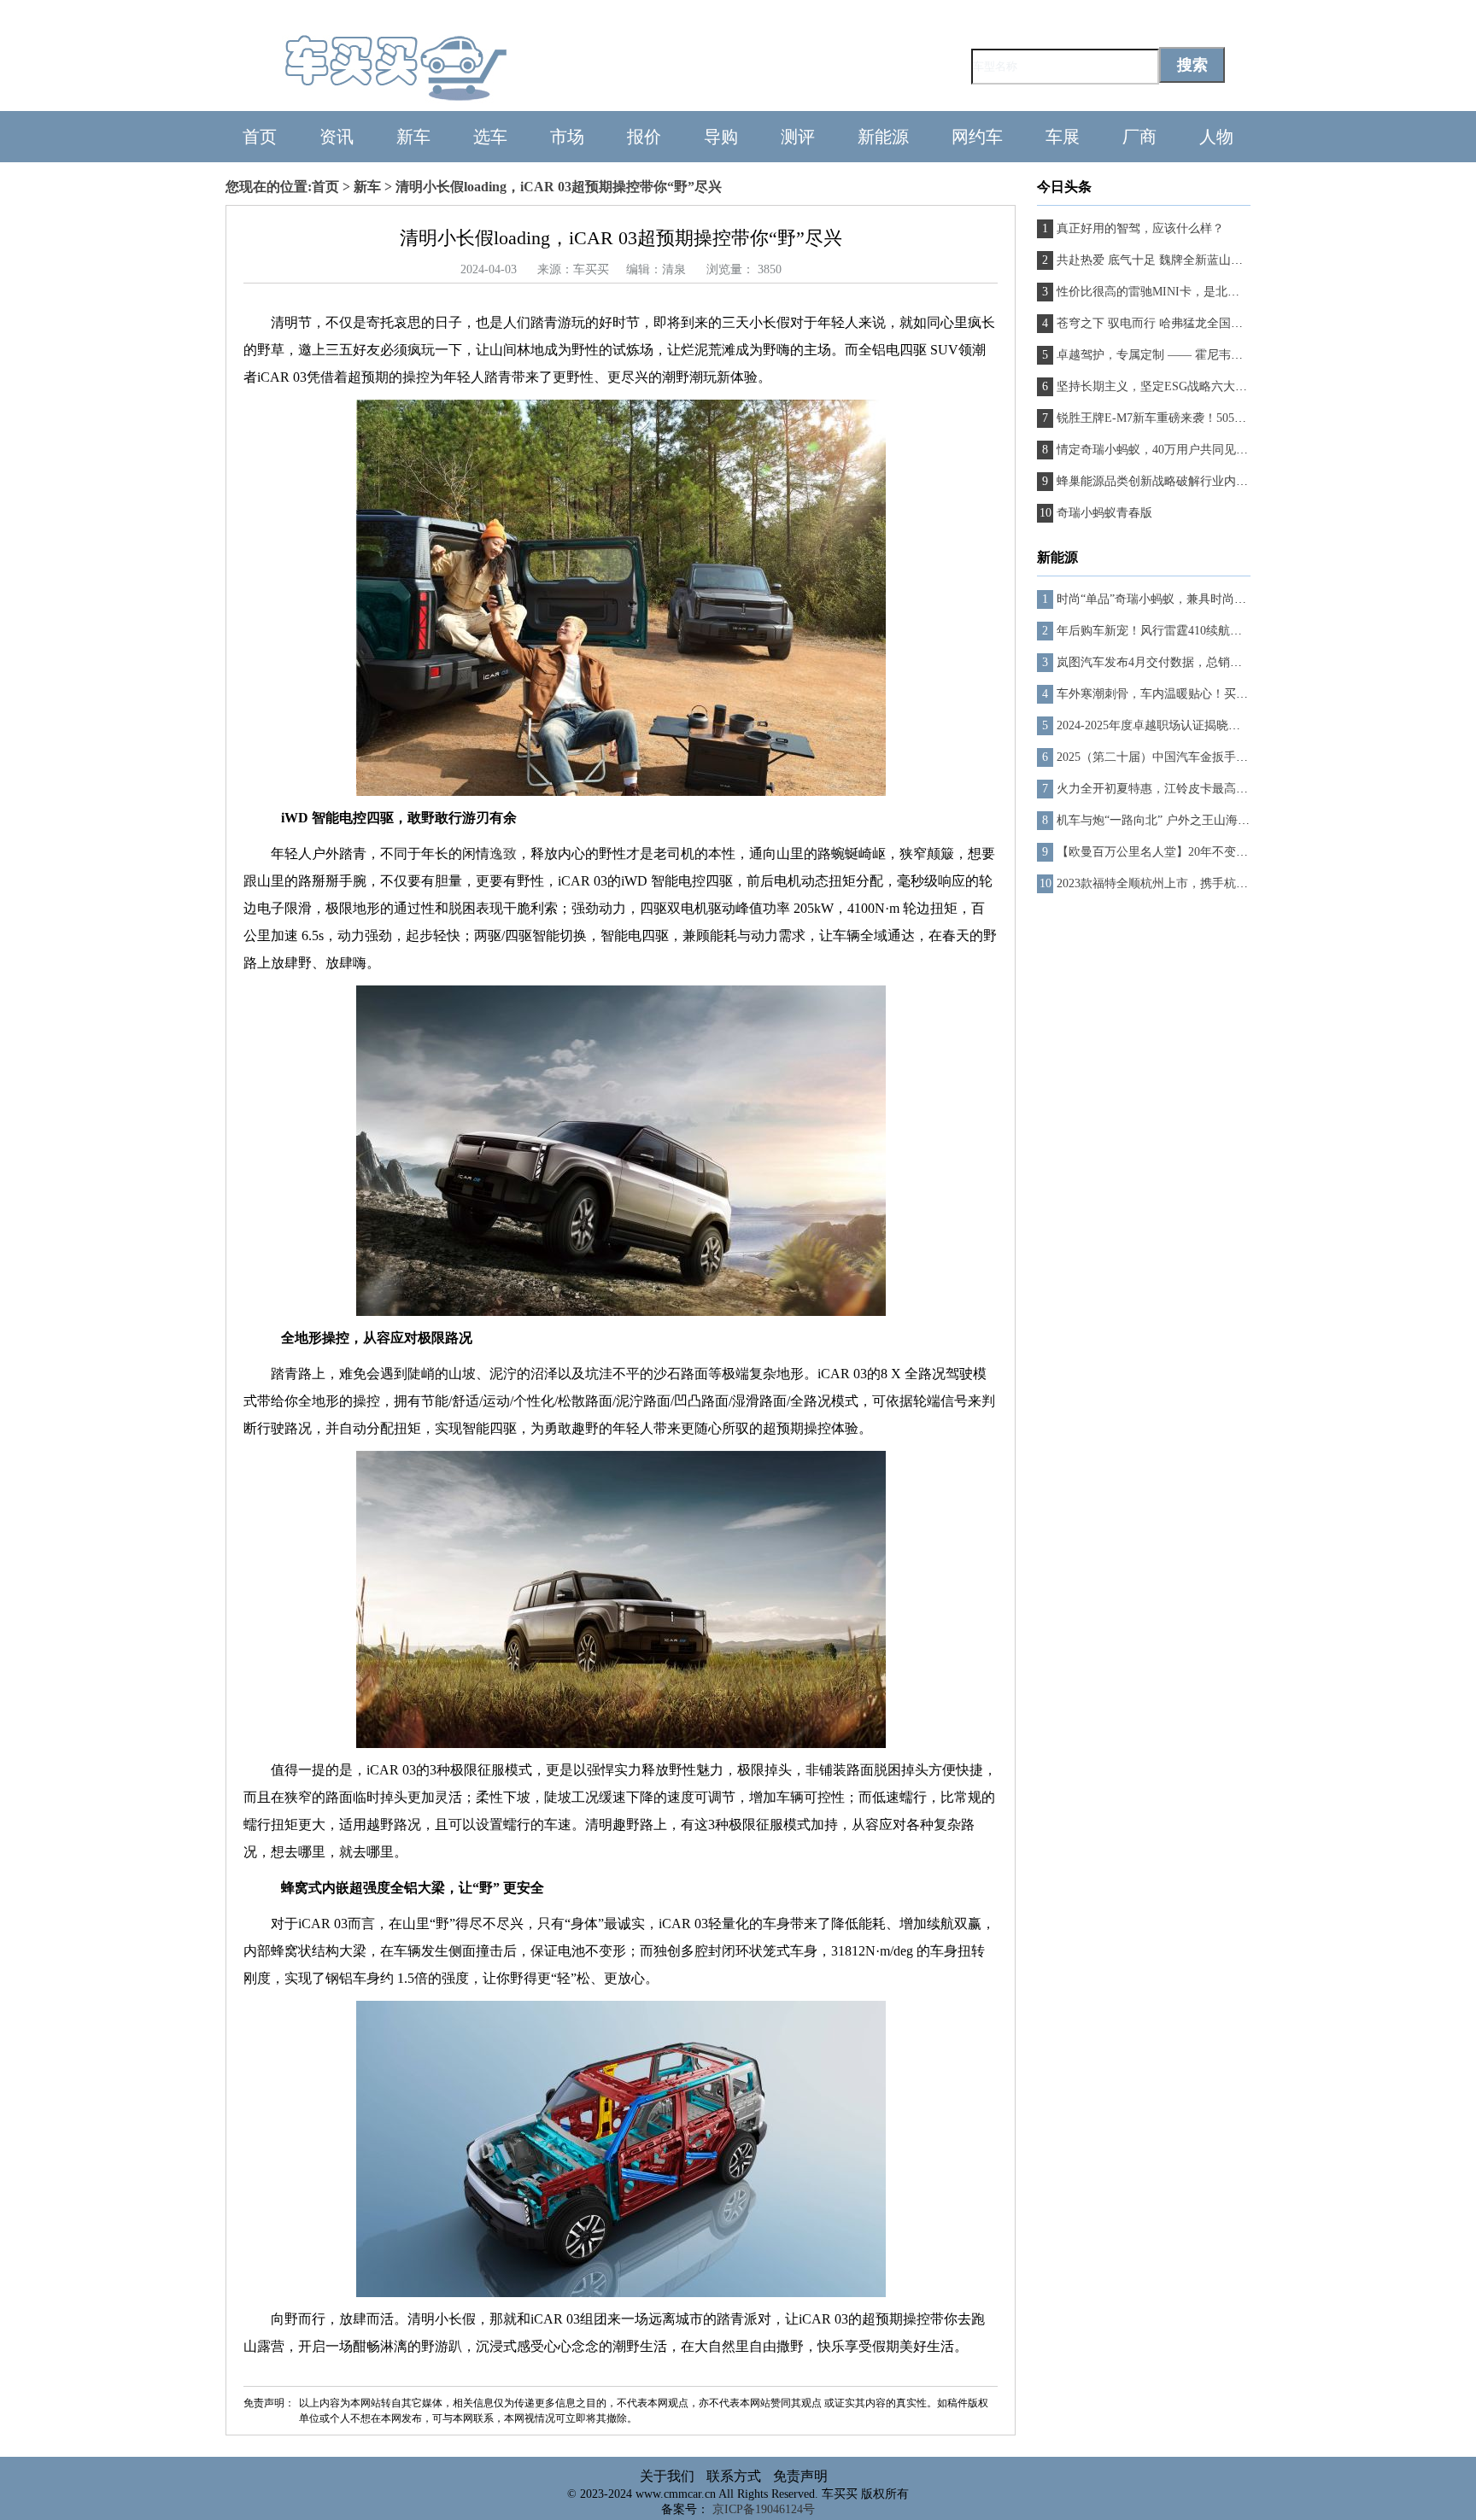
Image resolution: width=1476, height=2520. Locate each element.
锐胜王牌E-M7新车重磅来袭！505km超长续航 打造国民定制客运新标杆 (1245, 418)
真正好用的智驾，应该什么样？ (1140, 228)
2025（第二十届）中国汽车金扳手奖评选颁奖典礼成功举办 (1212, 757)
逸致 (503, 854)
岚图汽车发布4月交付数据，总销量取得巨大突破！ (1191, 662)
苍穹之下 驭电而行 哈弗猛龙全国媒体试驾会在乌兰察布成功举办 (1227, 323)
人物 (1216, 137)
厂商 (1139, 137)
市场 (567, 137)
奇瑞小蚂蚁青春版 (1104, 513)
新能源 (883, 137)
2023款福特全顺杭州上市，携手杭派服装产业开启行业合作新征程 (1230, 883)
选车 (490, 137)
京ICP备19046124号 (764, 2509)
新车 (413, 137)
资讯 (337, 137)
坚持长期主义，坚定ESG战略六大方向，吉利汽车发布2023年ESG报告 (1241, 386)
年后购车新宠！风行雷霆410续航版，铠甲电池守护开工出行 (1215, 631)
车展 (1063, 137)
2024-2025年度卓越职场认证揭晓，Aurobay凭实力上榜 (1199, 725)
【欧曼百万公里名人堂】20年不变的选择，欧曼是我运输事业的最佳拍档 (1248, 852)
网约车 (977, 137)
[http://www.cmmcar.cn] (439, 103)
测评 (798, 137)
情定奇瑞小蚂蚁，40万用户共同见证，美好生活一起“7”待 (1208, 450)
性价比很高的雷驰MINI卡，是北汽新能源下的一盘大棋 (1202, 292)
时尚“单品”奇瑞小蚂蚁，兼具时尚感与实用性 (1175, 599)
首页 (260, 137)
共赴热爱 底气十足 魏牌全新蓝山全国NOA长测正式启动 (1204, 260)
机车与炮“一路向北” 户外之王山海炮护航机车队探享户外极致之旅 (1231, 820)
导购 (721, 137)
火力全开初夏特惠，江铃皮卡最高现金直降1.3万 (1184, 789)
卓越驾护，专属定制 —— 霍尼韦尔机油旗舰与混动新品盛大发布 (1227, 355)
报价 (644, 137)
